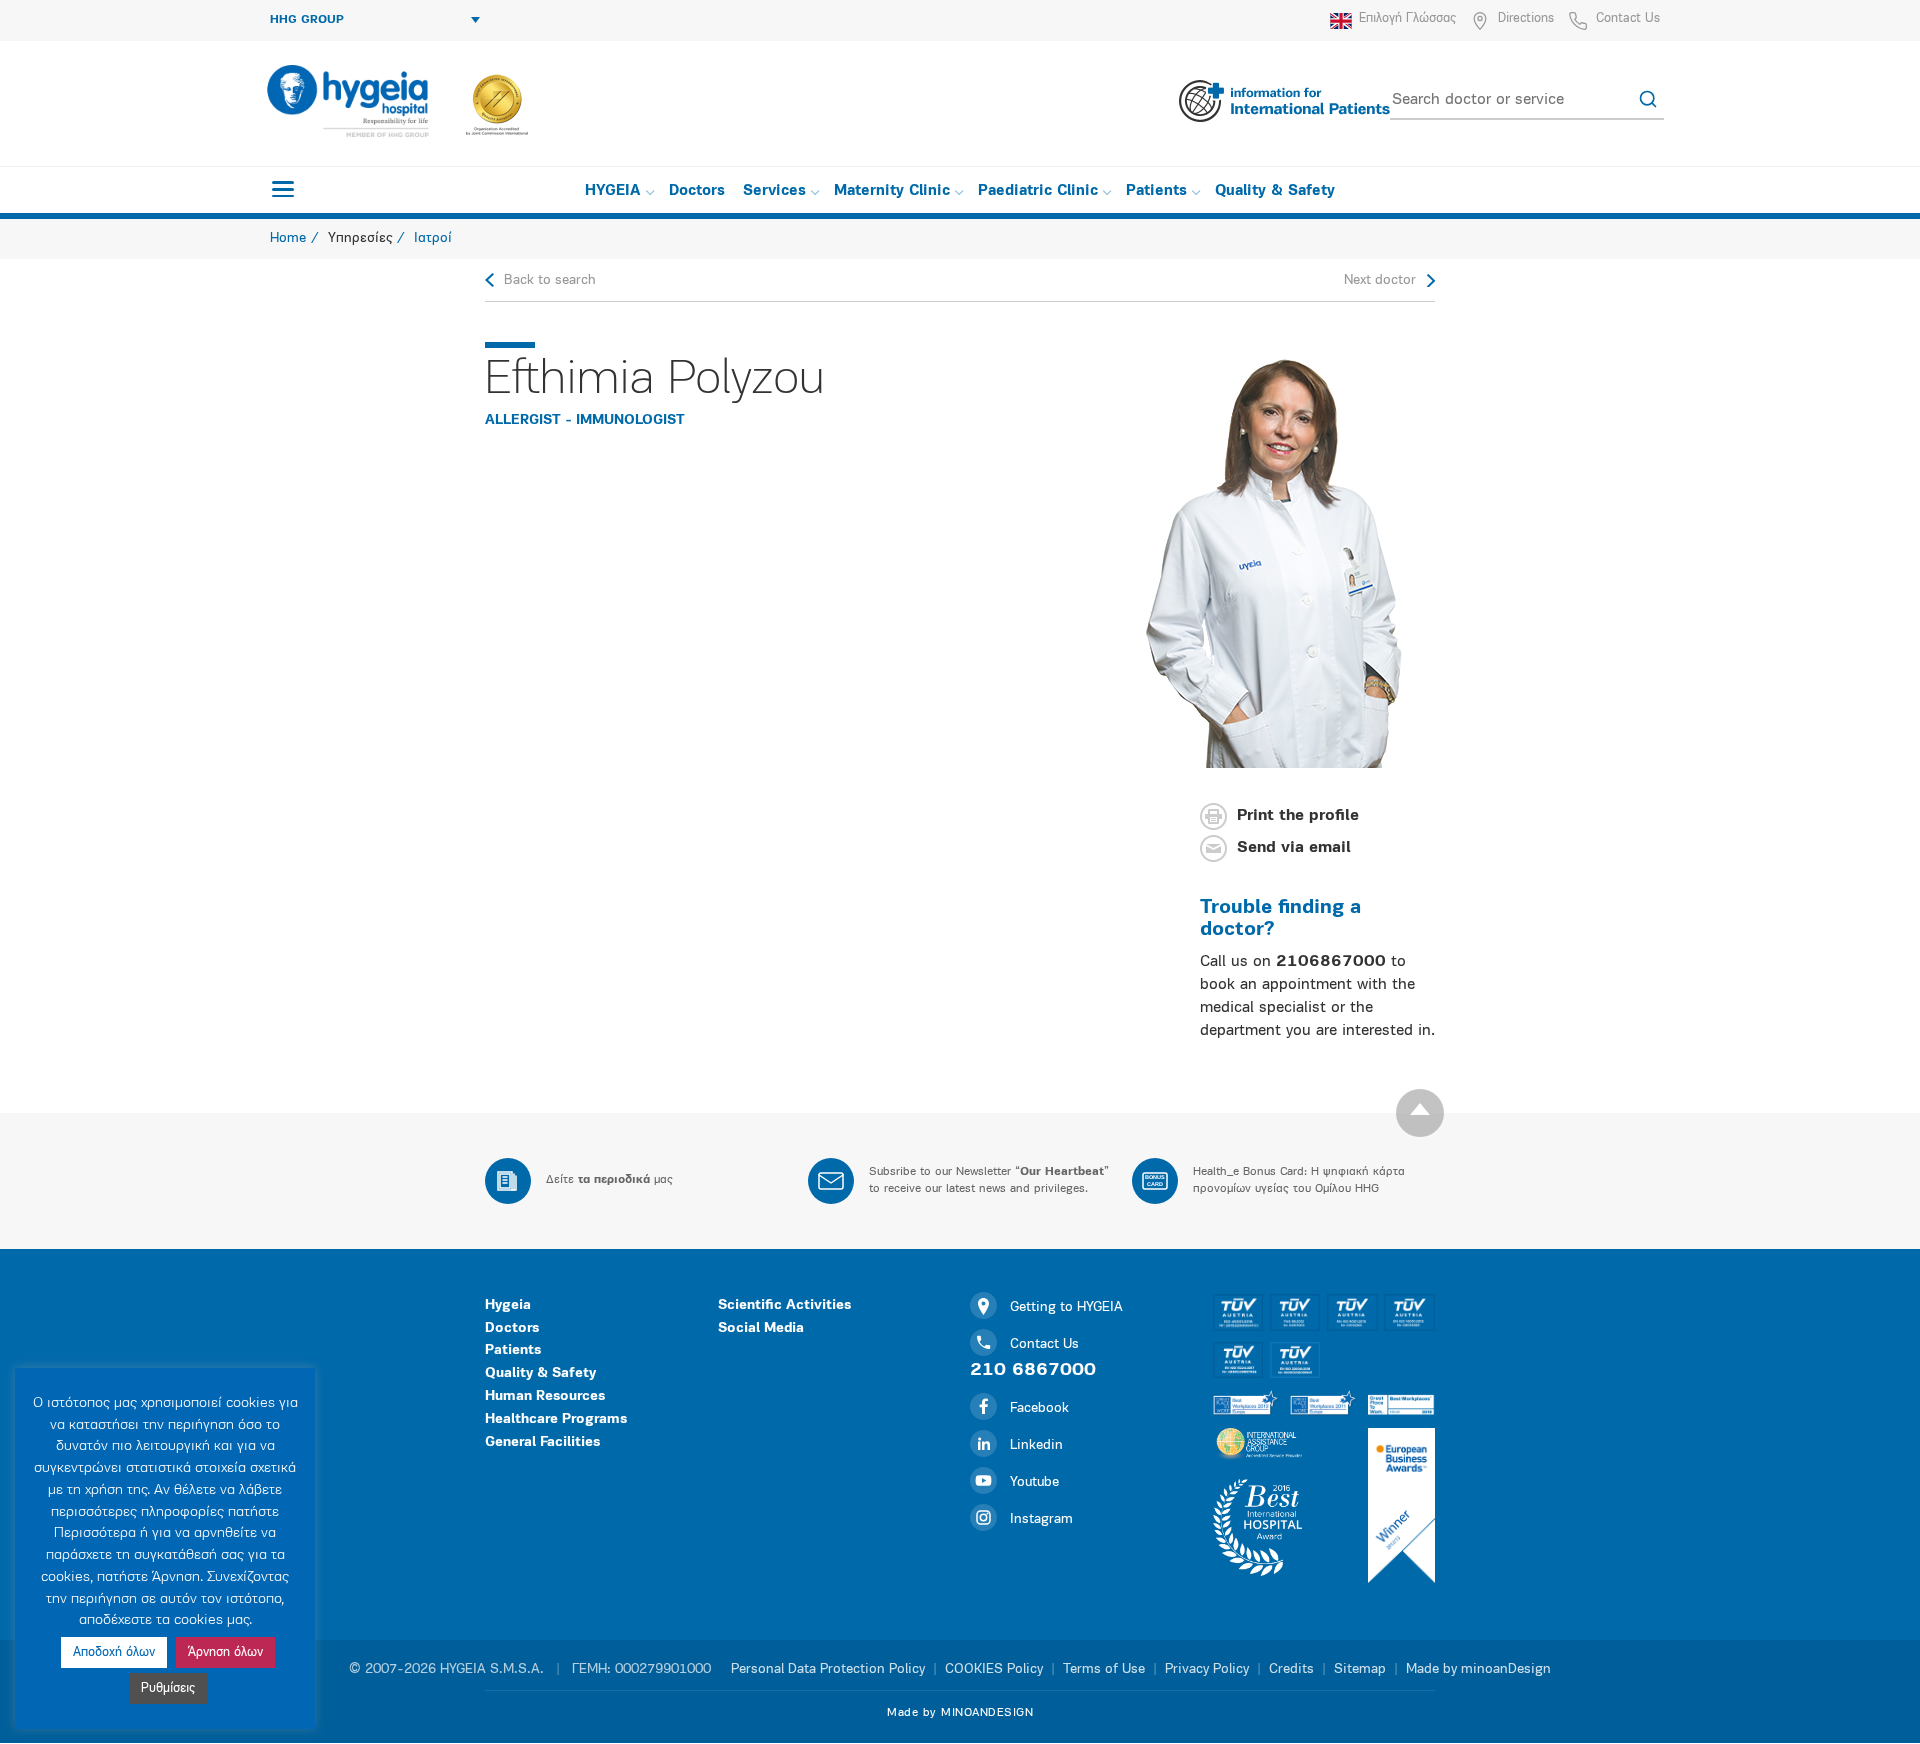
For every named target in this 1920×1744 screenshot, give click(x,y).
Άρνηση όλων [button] (225, 1652)
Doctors (697, 191)
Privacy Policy (1207, 1669)
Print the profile (1298, 817)
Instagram (1041, 1519)
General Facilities (542, 1442)
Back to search (550, 280)
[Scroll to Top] (1420, 1113)
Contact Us (1628, 18)
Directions (1526, 18)
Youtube (1034, 1482)
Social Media (761, 1328)
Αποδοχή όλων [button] (114, 1652)
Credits (1291, 1669)
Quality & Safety (1275, 191)
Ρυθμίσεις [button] (168, 1688)
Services (774, 191)
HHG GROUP (307, 20)
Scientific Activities (784, 1305)
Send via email (1294, 849)
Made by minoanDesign (1478, 1669)
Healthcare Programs (556, 1419)
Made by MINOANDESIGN (960, 1713)
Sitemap (1360, 1669)
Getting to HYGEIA (1066, 1307)
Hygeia (508, 1305)
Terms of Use (1104, 1669)
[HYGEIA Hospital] (346, 101)
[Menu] (283, 189)
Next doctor (1380, 280)
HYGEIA (613, 191)
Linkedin (1036, 1445)
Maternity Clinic (892, 191)
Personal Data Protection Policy (828, 1669)
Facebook (1039, 1408)
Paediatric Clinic (1038, 191)
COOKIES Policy (994, 1669)
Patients (1156, 191)
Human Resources (545, 1396)
